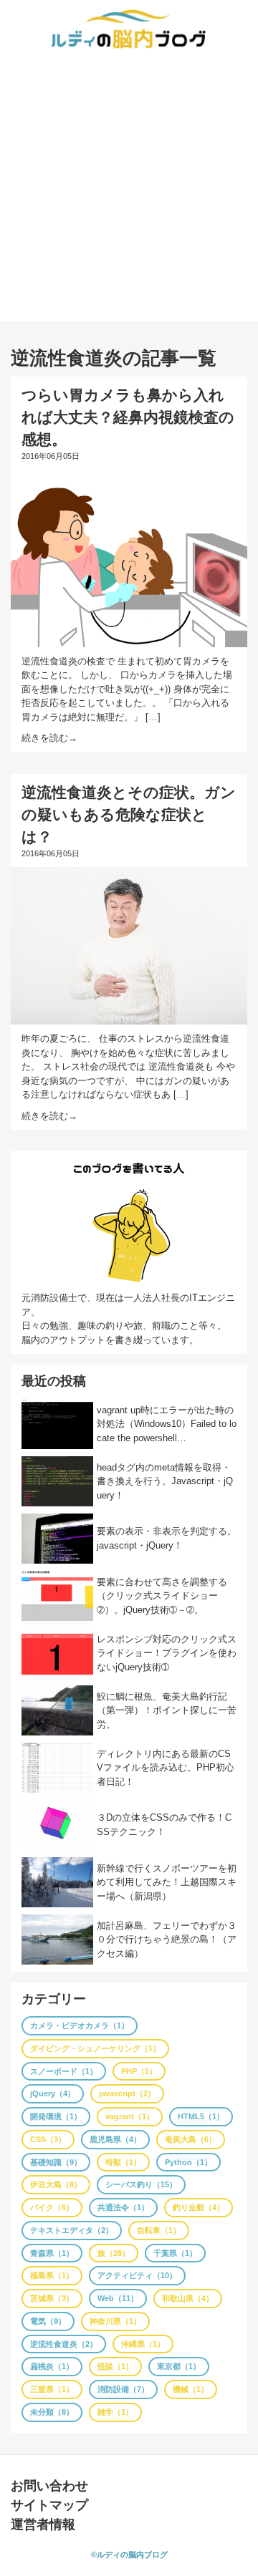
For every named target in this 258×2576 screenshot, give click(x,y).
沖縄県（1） (143, 2344)
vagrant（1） (130, 2116)
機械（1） (191, 2389)
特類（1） (123, 2162)
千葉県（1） (175, 2253)
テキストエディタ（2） (72, 2230)
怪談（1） (115, 2366)
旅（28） (114, 2253)
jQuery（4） (53, 2093)
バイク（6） (52, 2207)
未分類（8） (52, 2412)
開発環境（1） (56, 2116)
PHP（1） (139, 2071)
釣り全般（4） (199, 2207)
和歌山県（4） (188, 2298)
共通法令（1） (123, 2207)
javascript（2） (127, 2093)
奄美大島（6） (191, 2139)
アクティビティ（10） (137, 2275)
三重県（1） (52, 2389)
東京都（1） (179, 2366)
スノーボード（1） (64, 2071)
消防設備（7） (123, 2389)
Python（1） (188, 2162)
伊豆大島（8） (56, 2184)
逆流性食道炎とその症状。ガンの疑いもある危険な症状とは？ (129, 814)
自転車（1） (159, 2230)
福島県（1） (52, 2275)
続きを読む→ (49, 738)
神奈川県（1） (115, 2321)
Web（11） (118, 2298)
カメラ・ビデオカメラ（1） (80, 2025)
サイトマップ (49, 2505)
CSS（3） (48, 2139)
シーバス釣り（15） (141, 2184)
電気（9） (48, 2321)
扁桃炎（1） (52, 2366)
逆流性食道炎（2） (64, 2344)
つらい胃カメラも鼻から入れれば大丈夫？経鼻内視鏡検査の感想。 (128, 417)
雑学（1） (115, 2412)
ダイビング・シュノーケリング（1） (95, 2048)
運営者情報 (43, 2524)
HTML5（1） (201, 2116)
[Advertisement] (129, 193)
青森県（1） (52, 2253)
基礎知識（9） (56, 2162)
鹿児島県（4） (115, 2139)
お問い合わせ (49, 2486)
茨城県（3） (52, 2298)
